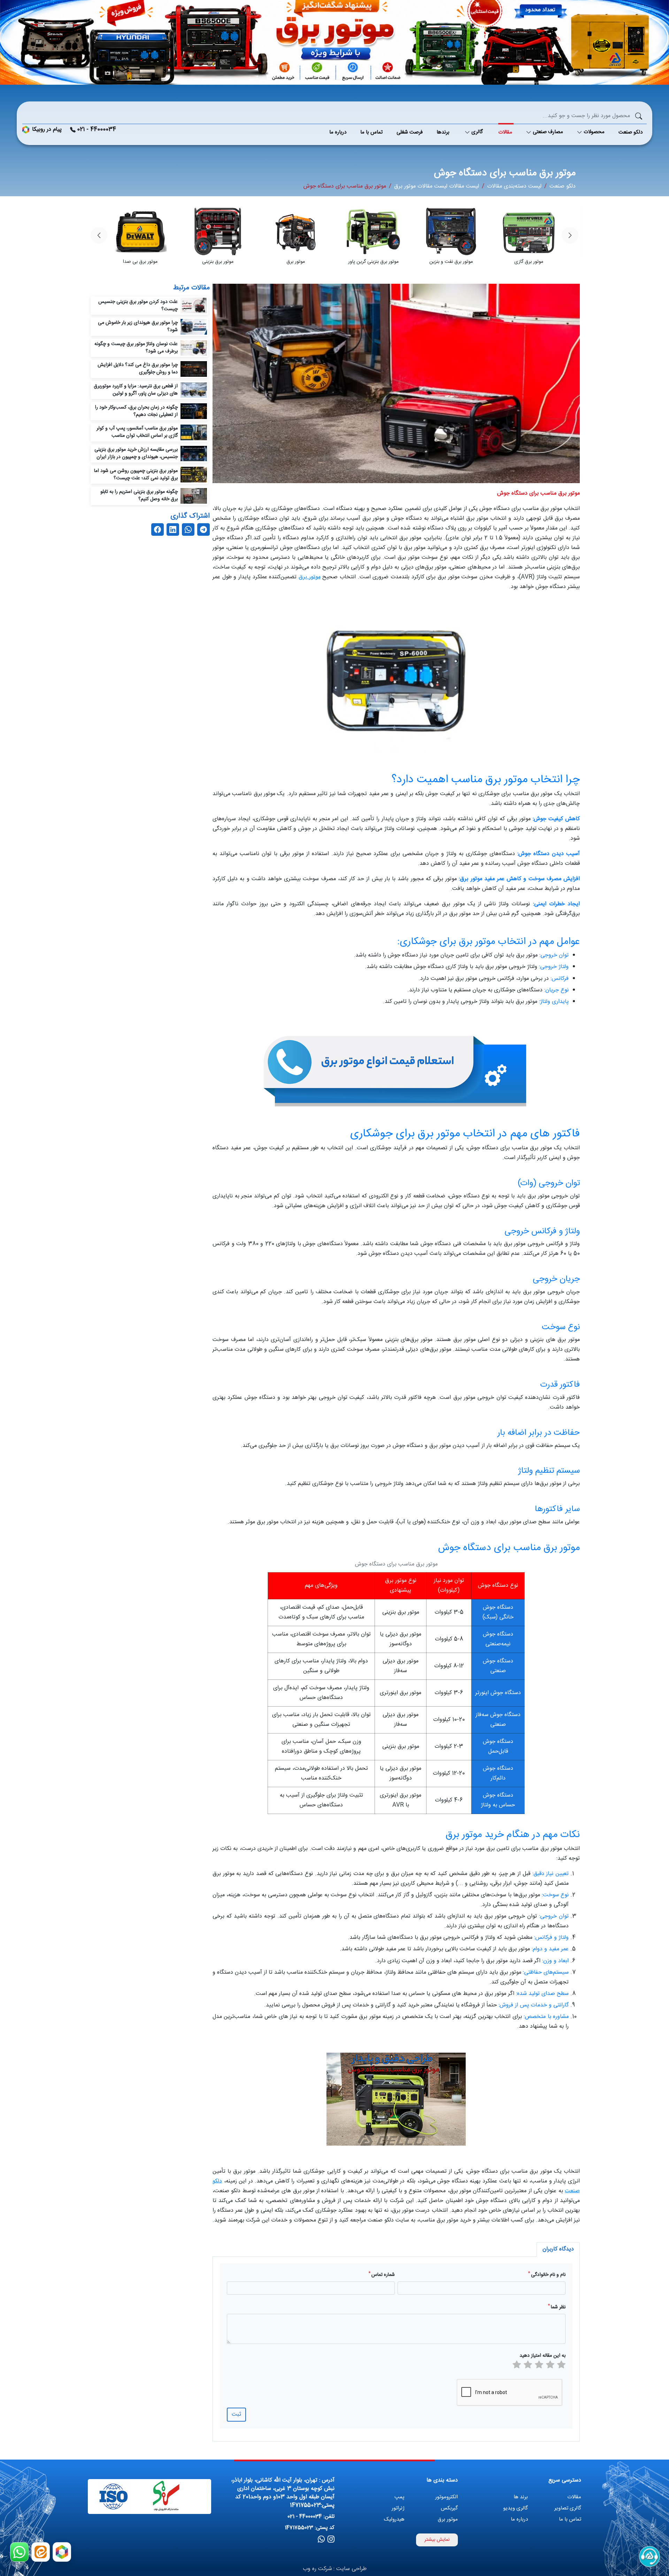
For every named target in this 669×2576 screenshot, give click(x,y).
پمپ (399, 2497)
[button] (99, 235)
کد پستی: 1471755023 (310, 2528)
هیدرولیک (394, 2519)
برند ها (521, 2497)
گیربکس (449, 2508)
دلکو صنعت (563, 186)
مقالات (574, 2497)
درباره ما (519, 2519)
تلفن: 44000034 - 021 (311, 2517)
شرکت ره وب (317, 2569)
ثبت (236, 2414)
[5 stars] (517, 2366)
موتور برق (310, 577)
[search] (639, 116)
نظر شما (557, 2307)
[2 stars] (550, 2366)
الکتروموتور (447, 2497)
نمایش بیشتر (437, 2540)
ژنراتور (398, 2508)
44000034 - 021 (97, 130)
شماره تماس (382, 2275)
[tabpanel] (396, 2349)
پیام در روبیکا (47, 130)
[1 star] (561, 2366)
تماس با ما (570, 2519)
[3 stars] (539, 2366)
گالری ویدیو (516, 2508)
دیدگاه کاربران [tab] (558, 2249)
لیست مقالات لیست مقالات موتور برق (437, 186)
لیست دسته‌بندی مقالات (514, 186)
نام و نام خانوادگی (547, 2275)
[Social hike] (331, 2540)
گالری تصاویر (568, 2508)
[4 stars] (528, 2366)
